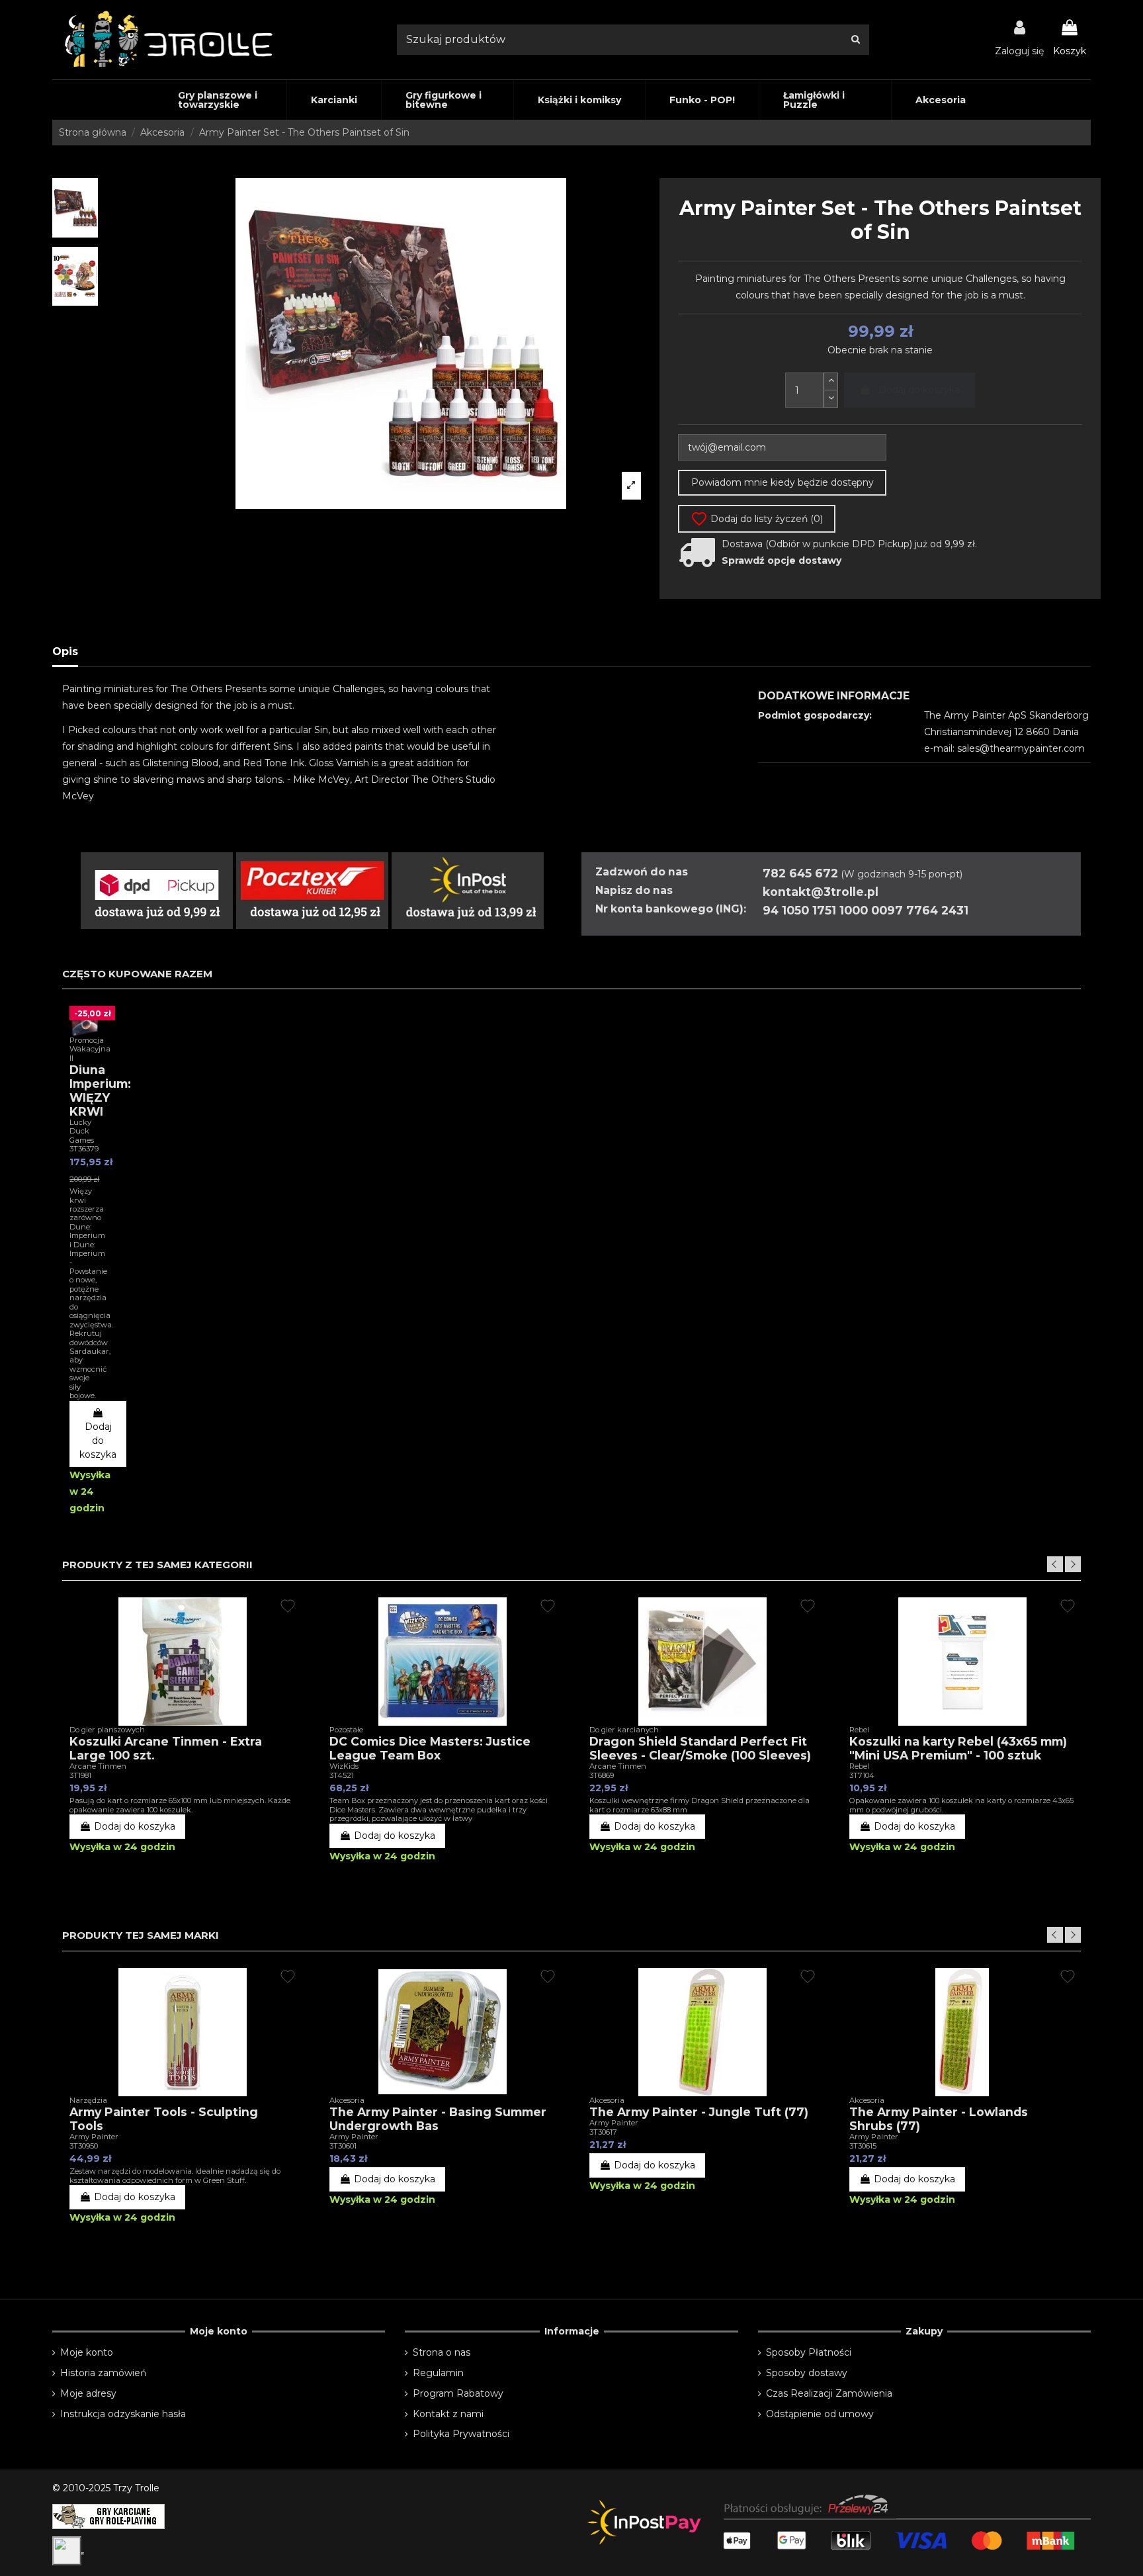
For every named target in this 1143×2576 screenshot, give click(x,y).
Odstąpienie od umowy (820, 2414)
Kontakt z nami (448, 2414)
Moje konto (87, 2352)
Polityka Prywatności (461, 2434)
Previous (1055, 1564)
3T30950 (84, 2146)
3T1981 (80, 1775)
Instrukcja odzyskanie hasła (123, 2414)
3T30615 (863, 2146)
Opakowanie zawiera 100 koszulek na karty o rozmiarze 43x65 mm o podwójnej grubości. (961, 1805)
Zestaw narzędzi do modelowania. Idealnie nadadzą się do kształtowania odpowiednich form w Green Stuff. (175, 2175)
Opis (65, 651)
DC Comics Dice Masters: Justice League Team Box (430, 1748)
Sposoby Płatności (809, 2352)
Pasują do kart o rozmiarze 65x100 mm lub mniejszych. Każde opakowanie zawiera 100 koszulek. (180, 1805)
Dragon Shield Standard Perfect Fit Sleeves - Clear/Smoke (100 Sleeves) (700, 1748)
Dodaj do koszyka (919, 390)
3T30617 (603, 2132)
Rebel (859, 1766)
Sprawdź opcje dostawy (782, 560)
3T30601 (343, 2146)
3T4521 (342, 1775)
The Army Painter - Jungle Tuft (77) (699, 2112)
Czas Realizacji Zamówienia (829, 2393)
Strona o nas (442, 2352)
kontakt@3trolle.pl (821, 892)
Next (1073, 1564)
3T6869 (602, 1775)
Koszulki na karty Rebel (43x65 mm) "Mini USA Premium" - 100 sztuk (958, 1748)
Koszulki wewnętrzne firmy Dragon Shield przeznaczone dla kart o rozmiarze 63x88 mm (699, 1805)
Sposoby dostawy (807, 2373)
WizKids (344, 1766)
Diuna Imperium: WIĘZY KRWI (100, 1090)
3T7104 (862, 1775)
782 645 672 (800, 873)
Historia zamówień (103, 2373)
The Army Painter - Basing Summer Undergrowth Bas (438, 2119)
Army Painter (94, 2137)
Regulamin (438, 2373)
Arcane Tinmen (98, 1766)
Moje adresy (88, 2393)
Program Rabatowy (458, 2393)
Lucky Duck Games (82, 1131)
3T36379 (84, 1149)
